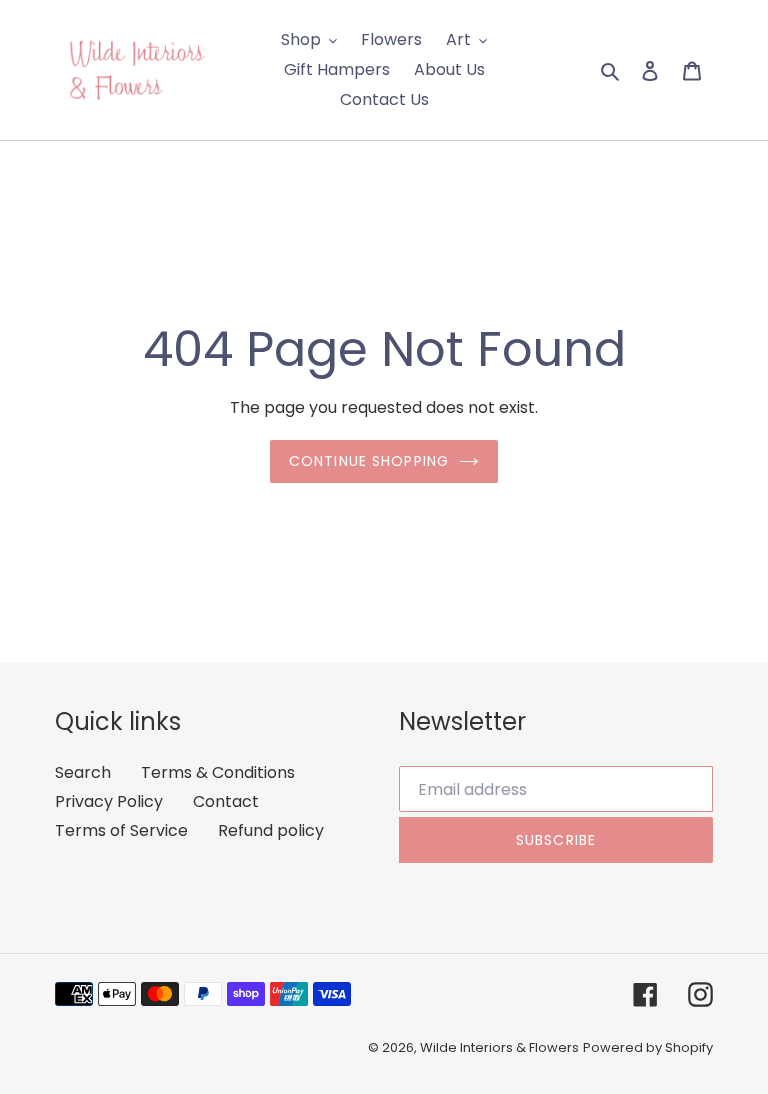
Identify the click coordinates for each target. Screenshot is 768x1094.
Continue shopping (369, 461)
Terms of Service (121, 830)
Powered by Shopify (648, 1047)
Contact (226, 801)
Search (83, 772)
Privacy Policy (109, 801)
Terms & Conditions (218, 772)
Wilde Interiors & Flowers (499, 1047)
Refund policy (271, 830)
